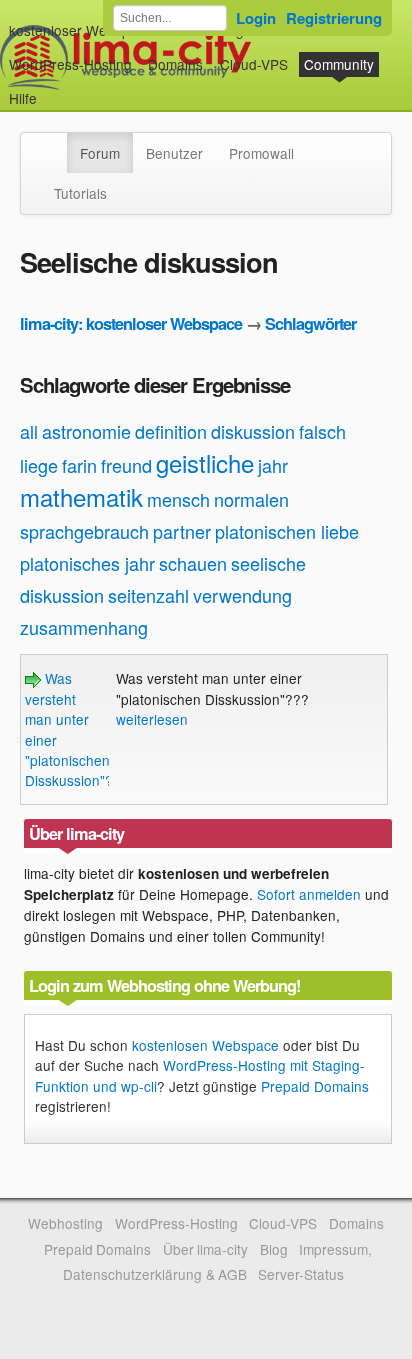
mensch (178, 499)
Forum (100, 153)
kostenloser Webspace (81, 30)
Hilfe (23, 98)
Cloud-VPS (254, 64)
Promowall (261, 153)
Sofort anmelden (309, 894)
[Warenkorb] (53, 88)
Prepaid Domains (315, 1086)
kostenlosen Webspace (205, 1045)
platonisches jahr (87, 563)
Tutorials (80, 193)
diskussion (253, 431)
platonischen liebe (287, 531)
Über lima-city (205, 1249)
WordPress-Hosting (70, 64)
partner (182, 531)
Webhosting (65, 1223)
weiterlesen (152, 719)
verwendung (242, 595)
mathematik (81, 496)
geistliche (205, 462)
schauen (193, 563)
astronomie (86, 431)
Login (256, 18)
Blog (274, 1249)
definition (171, 431)
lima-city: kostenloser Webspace (131, 323)
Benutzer (174, 153)
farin (79, 465)
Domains (175, 64)
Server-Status (301, 1274)
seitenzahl (148, 595)
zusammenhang (84, 627)
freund (126, 465)
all (29, 431)
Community (339, 64)
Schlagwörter (310, 323)
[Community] (54, 143)
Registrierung (334, 18)
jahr (273, 465)
